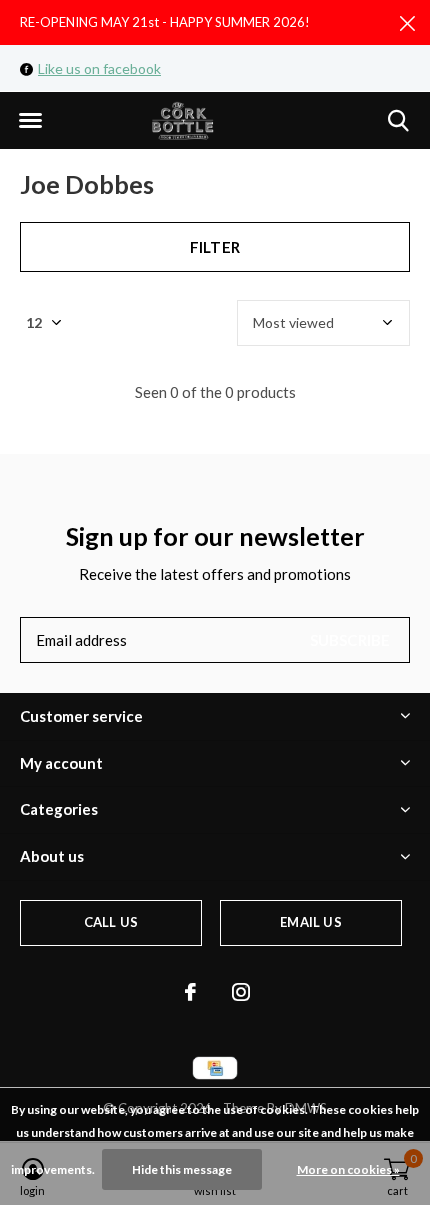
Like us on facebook (99, 68)
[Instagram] (241, 992)
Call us (111, 922)
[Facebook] (190, 992)
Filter (215, 247)
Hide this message (182, 1169)
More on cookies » (348, 1169)
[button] (30, 121)
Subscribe (350, 640)
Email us (310, 922)
